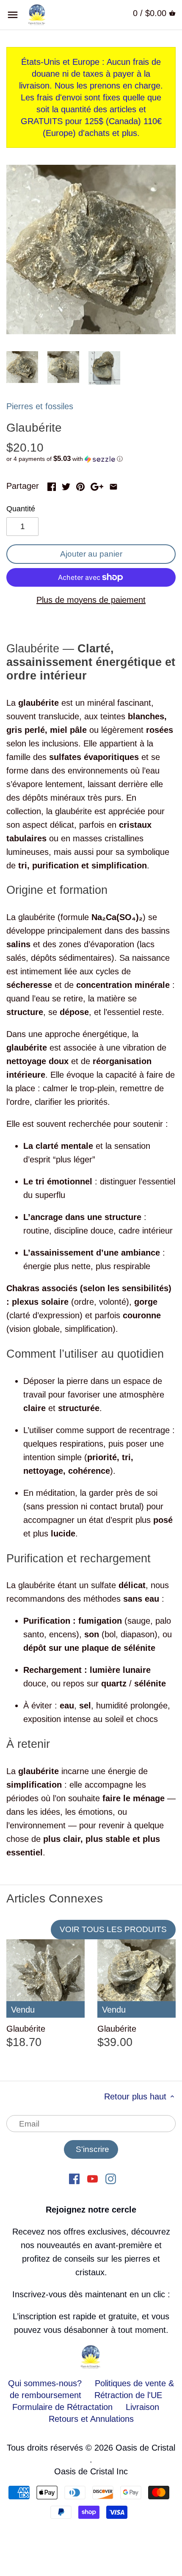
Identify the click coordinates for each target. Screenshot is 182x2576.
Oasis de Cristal (145, 2448)
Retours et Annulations (91, 2419)
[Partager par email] (113, 485)
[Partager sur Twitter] (66, 485)
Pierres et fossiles (40, 406)
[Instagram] (111, 2178)
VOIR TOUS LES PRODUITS (113, 1929)
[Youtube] (92, 2178)
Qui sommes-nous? (45, 2383)
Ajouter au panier (91, 554)
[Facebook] (74, 2178)
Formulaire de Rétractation (62, 2407)
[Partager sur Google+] (97, 485)
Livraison (142, 2407)
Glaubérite (26, 2029)
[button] (91, 459)
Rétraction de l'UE (128, 2395)
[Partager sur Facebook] (52, 485)
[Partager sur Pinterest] (80, 485)
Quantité (21, 509)
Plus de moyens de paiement (91, 600)
